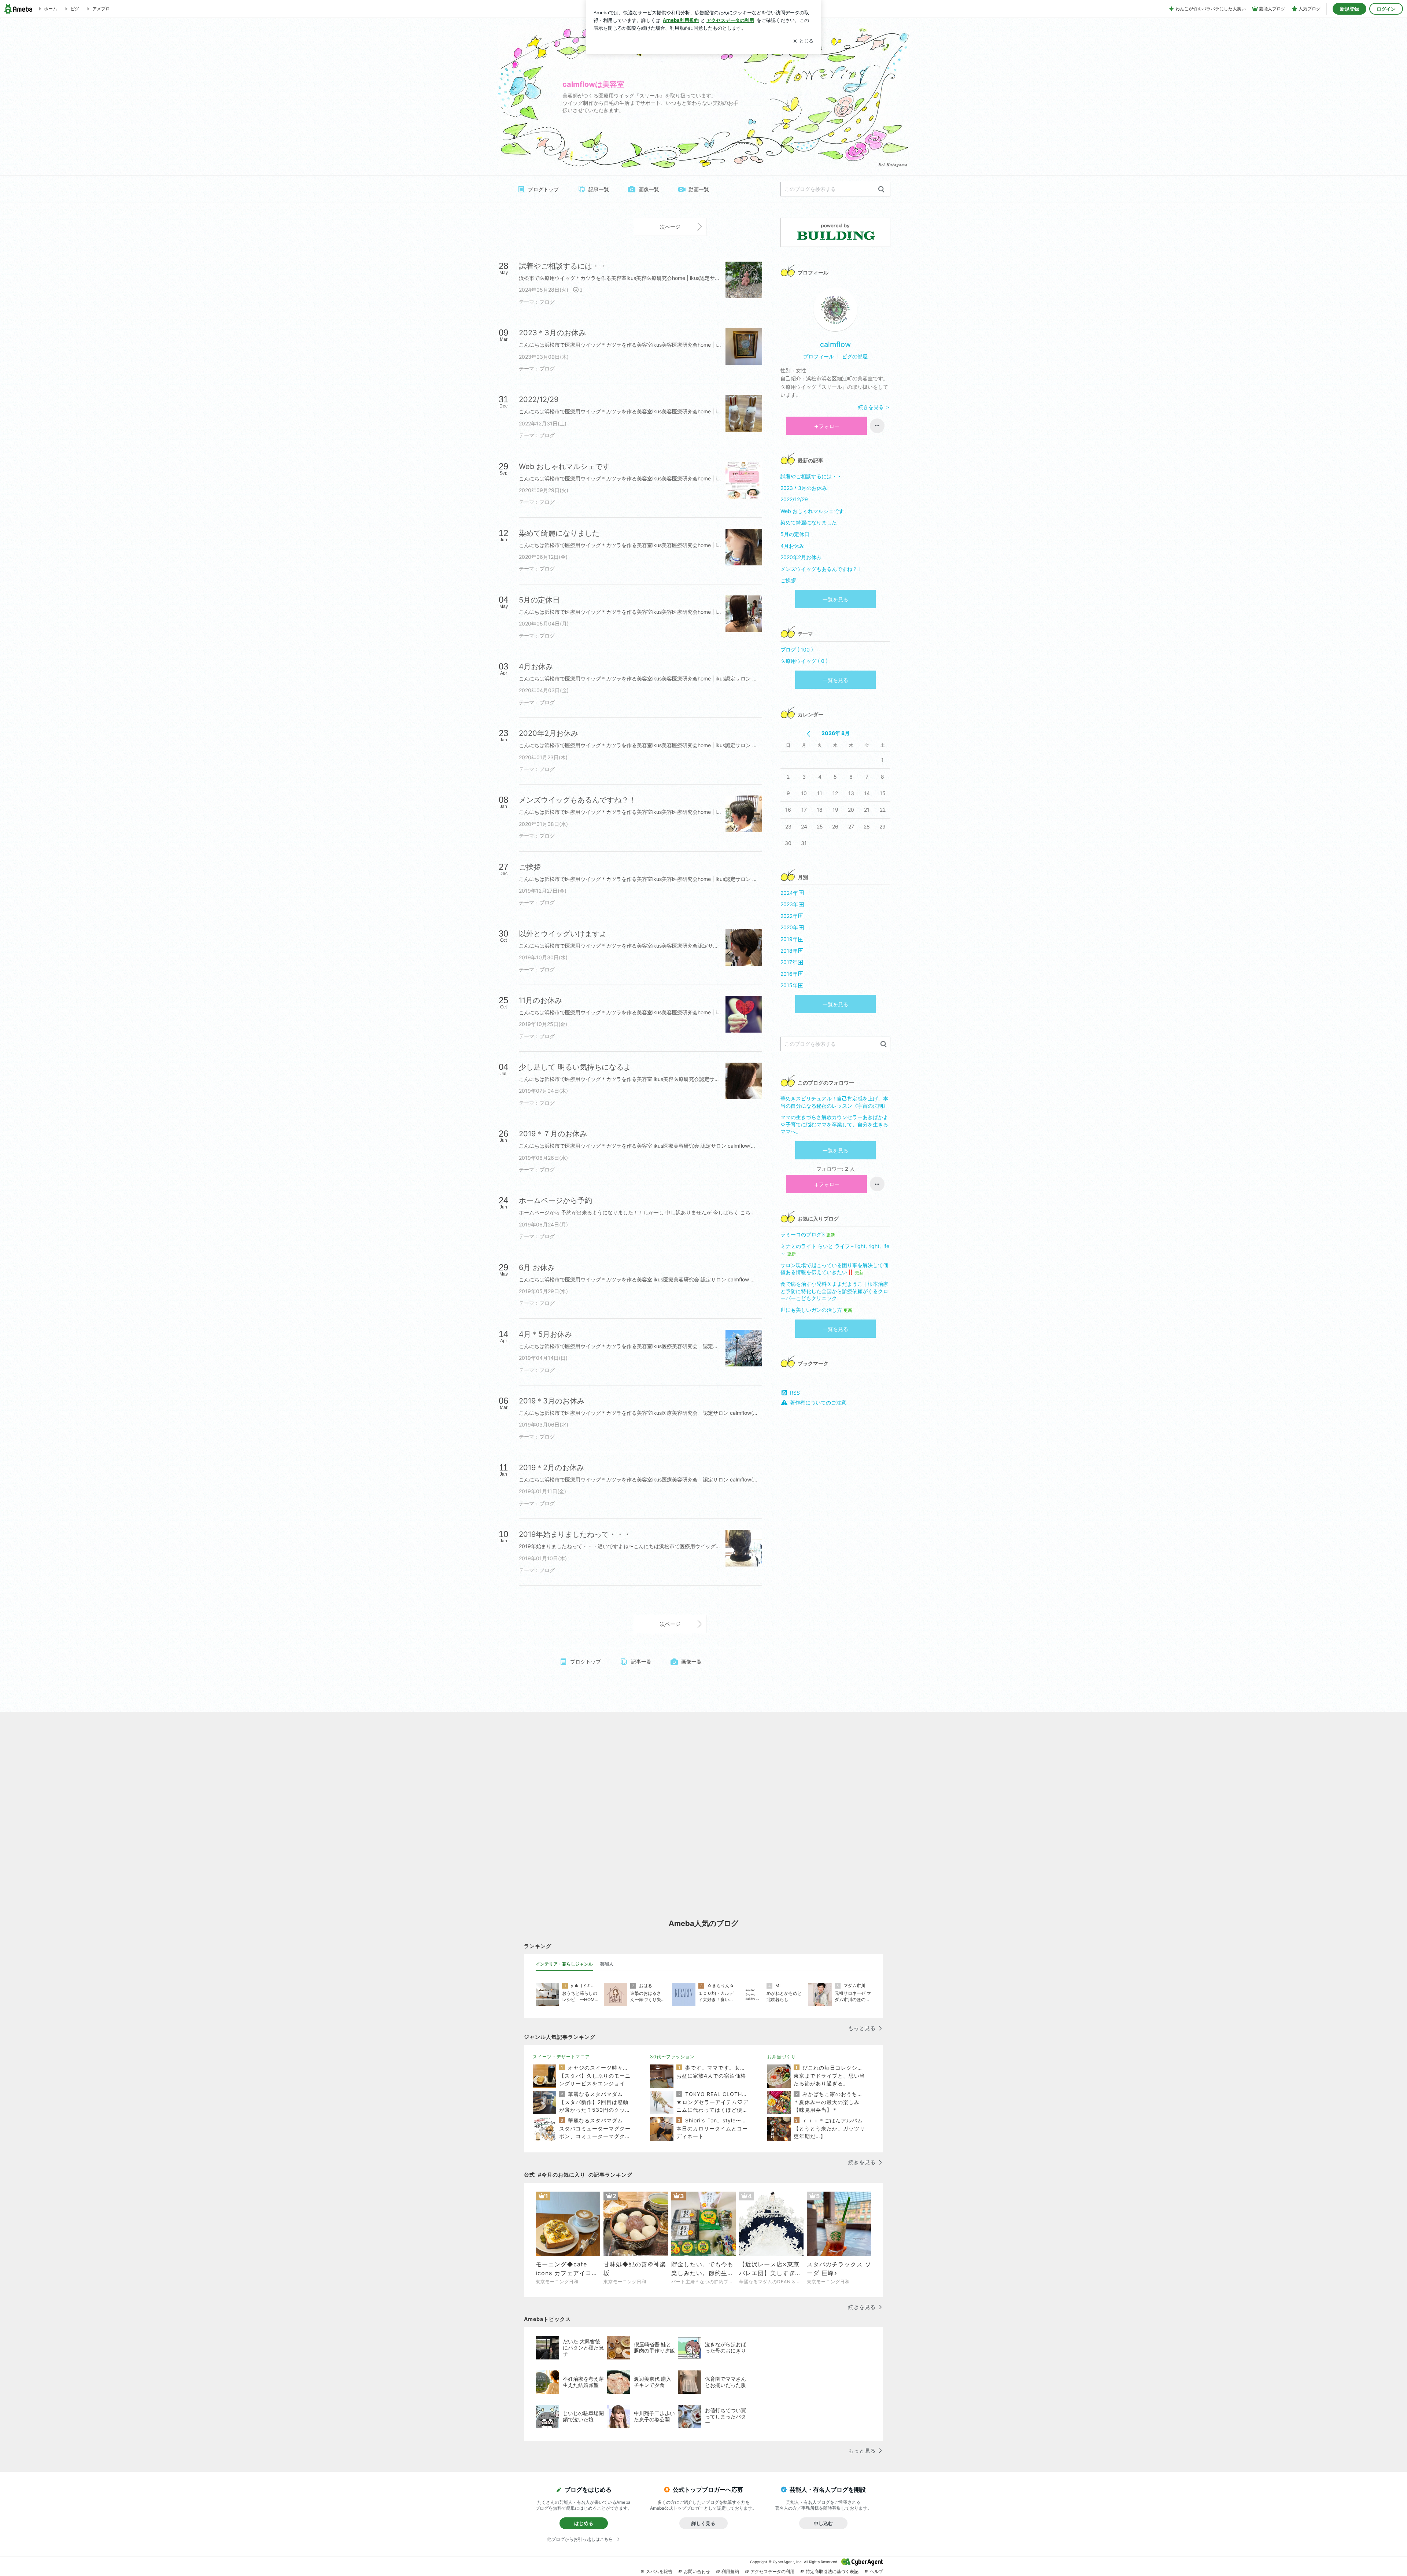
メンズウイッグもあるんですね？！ (821, 569)
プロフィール (819, 356)
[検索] (881, 190)
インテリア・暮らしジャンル (564, 1964)
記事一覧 (599, 189)
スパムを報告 (659, 2571)
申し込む (823, 2523)
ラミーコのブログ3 (808, 1234)
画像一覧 (649, 189)
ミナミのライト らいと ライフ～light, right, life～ (835, 1250)
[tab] (564, 1964)
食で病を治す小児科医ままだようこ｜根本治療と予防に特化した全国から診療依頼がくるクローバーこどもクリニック (834, 1291)
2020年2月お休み (801, 557)
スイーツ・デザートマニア (561, 2057)
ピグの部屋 (855, 356)
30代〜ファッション (672, 2057)
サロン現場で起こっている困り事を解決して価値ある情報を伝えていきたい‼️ (834, 1269)
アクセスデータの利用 (772, 2571)
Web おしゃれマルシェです (812, 511)
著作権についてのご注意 (818, 1403)
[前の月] (808, 734)
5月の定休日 (795, 534)
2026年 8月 (836, 733)
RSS (795, 1393)
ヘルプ (876, 2571)
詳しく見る (703, 2523)
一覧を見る (835, 599)
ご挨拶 (788, 580)
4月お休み (792, 546)
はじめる (584, 2523)
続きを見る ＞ (874, 407)
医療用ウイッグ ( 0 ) (804, 661)
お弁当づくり (782, 2057)
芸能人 (607, 1964)
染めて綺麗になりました (809, 522)
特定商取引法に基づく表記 (832, 2571)
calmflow (835, 344)
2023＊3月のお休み (804, 488)
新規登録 (1349, 9)
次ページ (670, 227)
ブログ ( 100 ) (797, 649)
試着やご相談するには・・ (811, 476)
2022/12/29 (794, 499)
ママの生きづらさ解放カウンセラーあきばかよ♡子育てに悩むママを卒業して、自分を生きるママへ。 (834, 1124)
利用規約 (730, 2571)
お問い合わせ (697, 2571)
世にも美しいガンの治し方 (816, 1310)
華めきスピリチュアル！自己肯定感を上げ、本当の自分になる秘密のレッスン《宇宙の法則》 (834, 1102)
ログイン (1386, 9)
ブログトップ (543, 189)
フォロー (829, 426)
